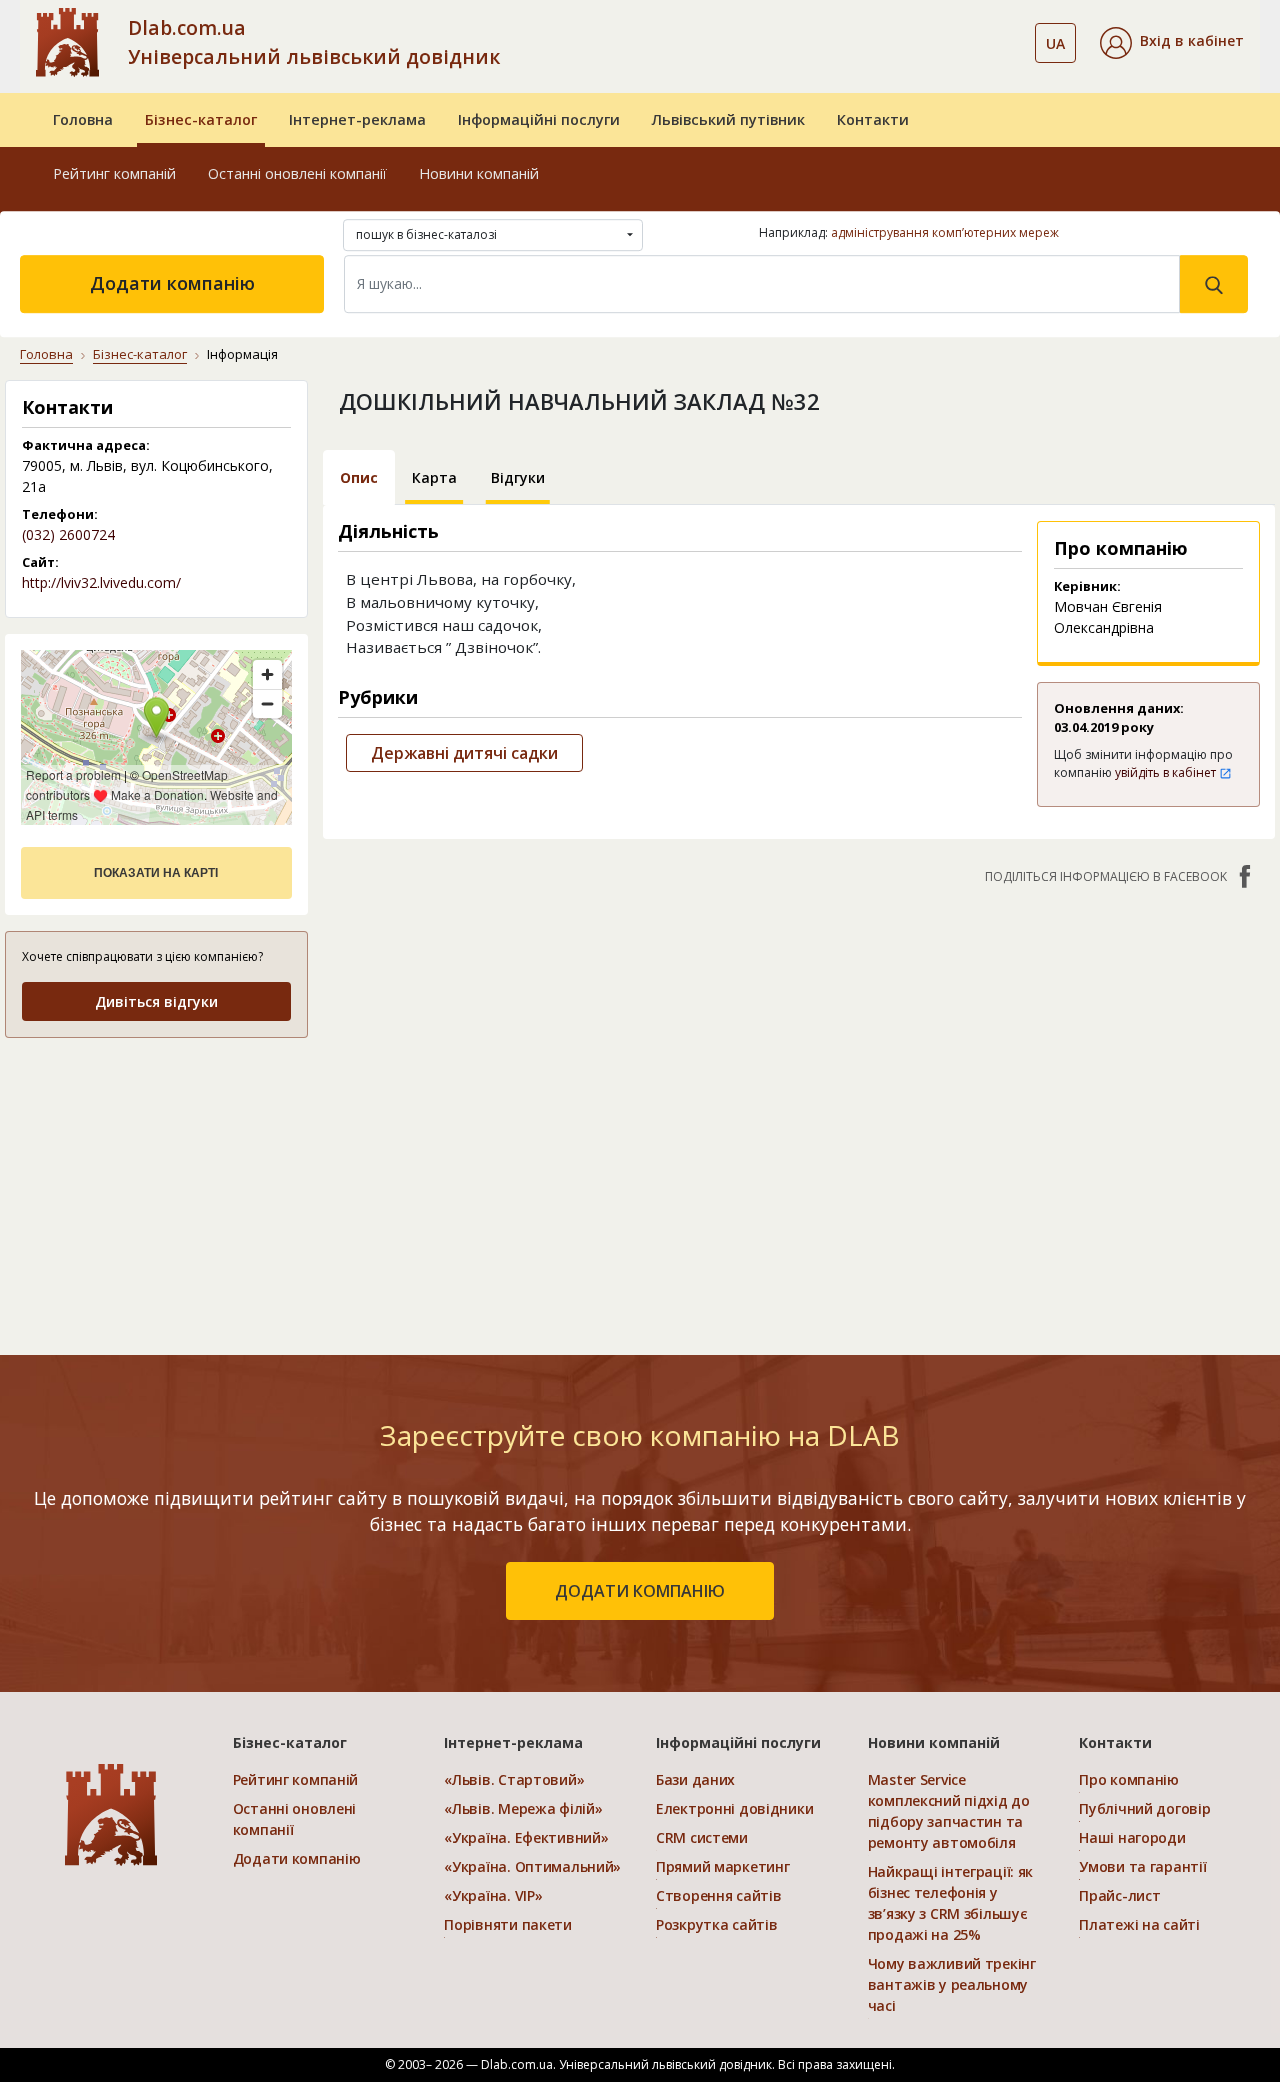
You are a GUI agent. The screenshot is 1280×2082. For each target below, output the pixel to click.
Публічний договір (1144, 1808)
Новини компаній (479, 173)
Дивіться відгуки (156, 1001)
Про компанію (1129, 1779)
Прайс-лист (1119, 1895)
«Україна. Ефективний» (526, 1837)
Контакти (873, 119)
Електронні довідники (734, 1808)
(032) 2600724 (68, 534)
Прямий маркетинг (723, 1866)
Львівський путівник (728, 119)
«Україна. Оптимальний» (532, 1866)
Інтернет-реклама (357, 119)
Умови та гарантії (1142, 1866)
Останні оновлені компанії (297, 173)
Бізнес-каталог (201, 119)
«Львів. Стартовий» (514, 1779)
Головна (83, 119)
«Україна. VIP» (493, 1895)
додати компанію (640, 1591)
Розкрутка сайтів (717, 1924)
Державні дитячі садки (464, 753)
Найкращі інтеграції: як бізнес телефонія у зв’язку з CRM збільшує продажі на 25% (951, 1903)
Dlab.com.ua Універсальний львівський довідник (314, 42)
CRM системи (702, 1837)
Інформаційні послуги (539, 119)
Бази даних (695, 1779)
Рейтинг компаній (114, 173)
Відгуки (518, 477)
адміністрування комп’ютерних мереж (945, 232)
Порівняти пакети (508, 1924)
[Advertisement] (156, 1180)
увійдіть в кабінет (1167, 772)
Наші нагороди (1132, 1837)
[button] (1172, 43)
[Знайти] (1214, 284)
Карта (434, 477)
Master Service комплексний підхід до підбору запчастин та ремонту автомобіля (949, 1811)
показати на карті (156, 873)
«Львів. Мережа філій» (523, 1808)
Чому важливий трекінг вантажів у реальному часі (952, 1984)
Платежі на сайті (1139, 1924)
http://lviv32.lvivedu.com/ (101, 582)
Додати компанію (172, 283)
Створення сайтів (719, 1895)
